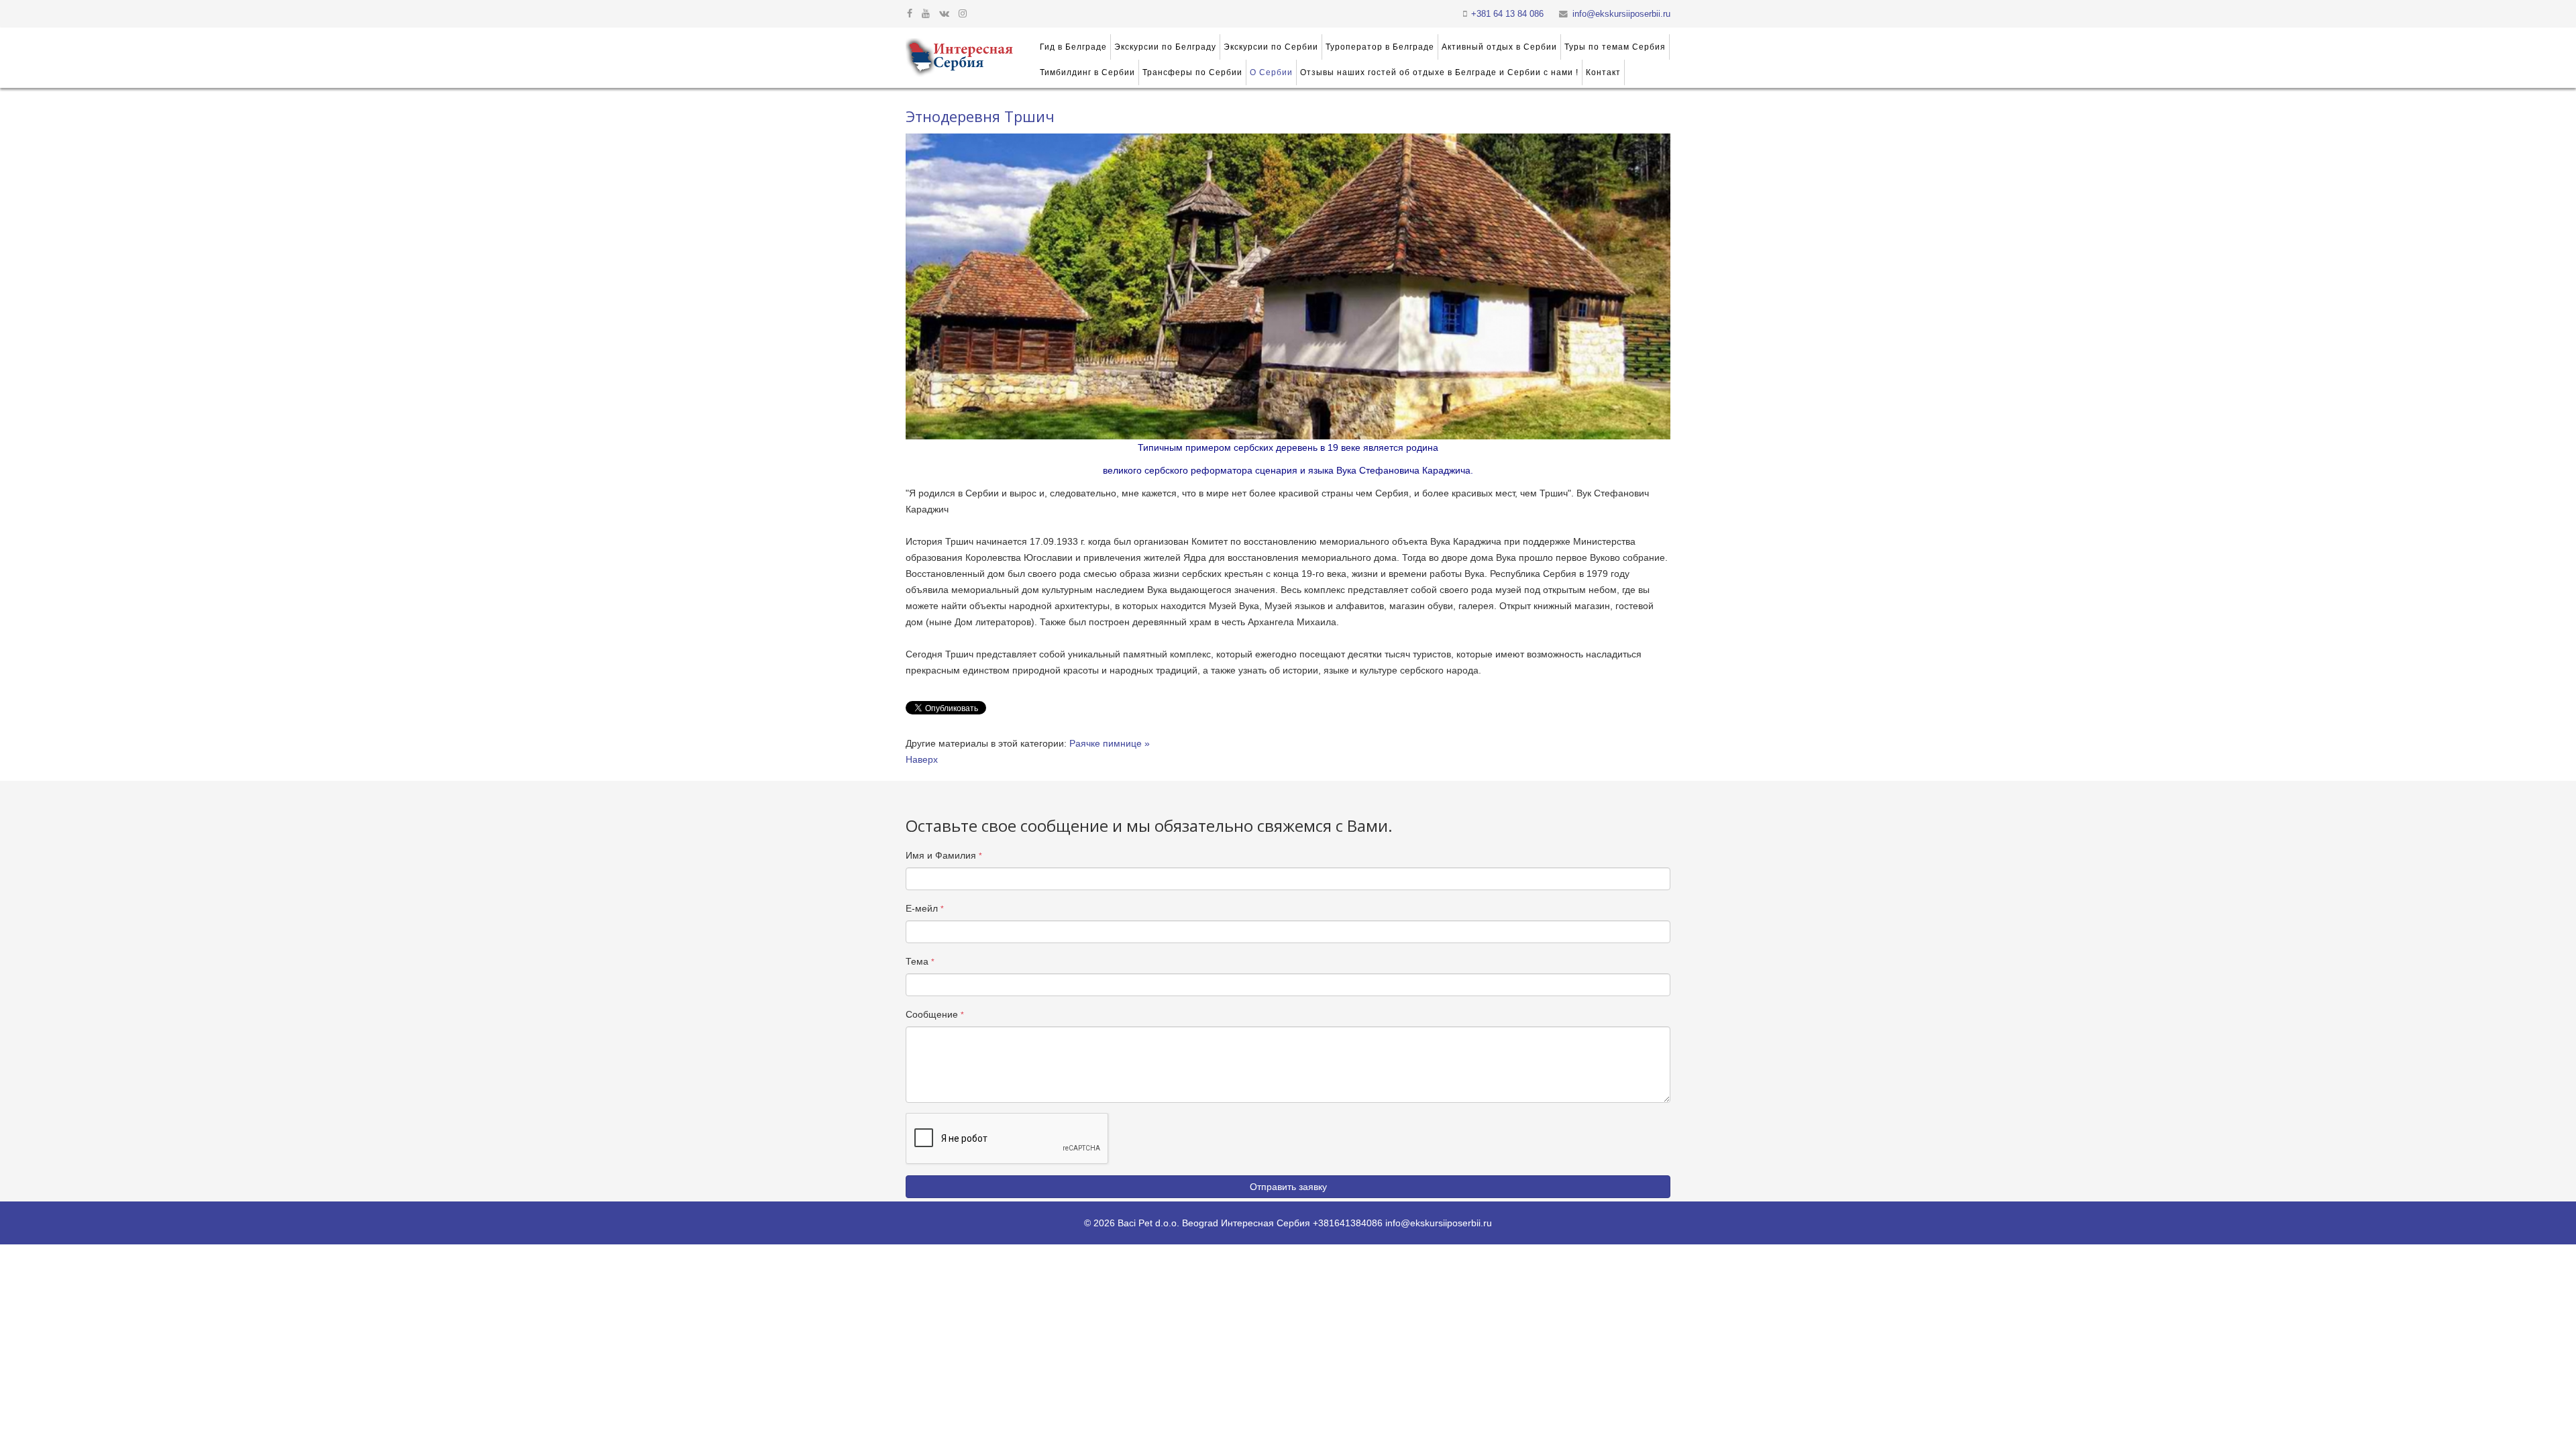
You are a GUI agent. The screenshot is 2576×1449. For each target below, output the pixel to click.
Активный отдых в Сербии (1499, 47)
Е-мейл (925, 908)
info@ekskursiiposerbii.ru (1621, 14)
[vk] (944, 13)
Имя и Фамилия (944, 855)
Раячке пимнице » (1110, 743)
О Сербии (1271, 72)
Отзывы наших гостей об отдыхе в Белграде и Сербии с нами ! (1439, 72)
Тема (920, 961)
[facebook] (910, 13)
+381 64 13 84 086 (1507, 14)
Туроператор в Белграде (1380, 47)
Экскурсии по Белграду (1165, 47)
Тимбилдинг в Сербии (1087, 72)
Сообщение (935, 1014)
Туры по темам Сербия (1615, 47)
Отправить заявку (1288, 1187)
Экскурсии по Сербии (1271, 47)
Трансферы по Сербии (1192, 72)
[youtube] (926, 13)
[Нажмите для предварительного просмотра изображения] (1288, 286)
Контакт (1603, 72)
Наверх (922, 759)
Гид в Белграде (1073, 47)
